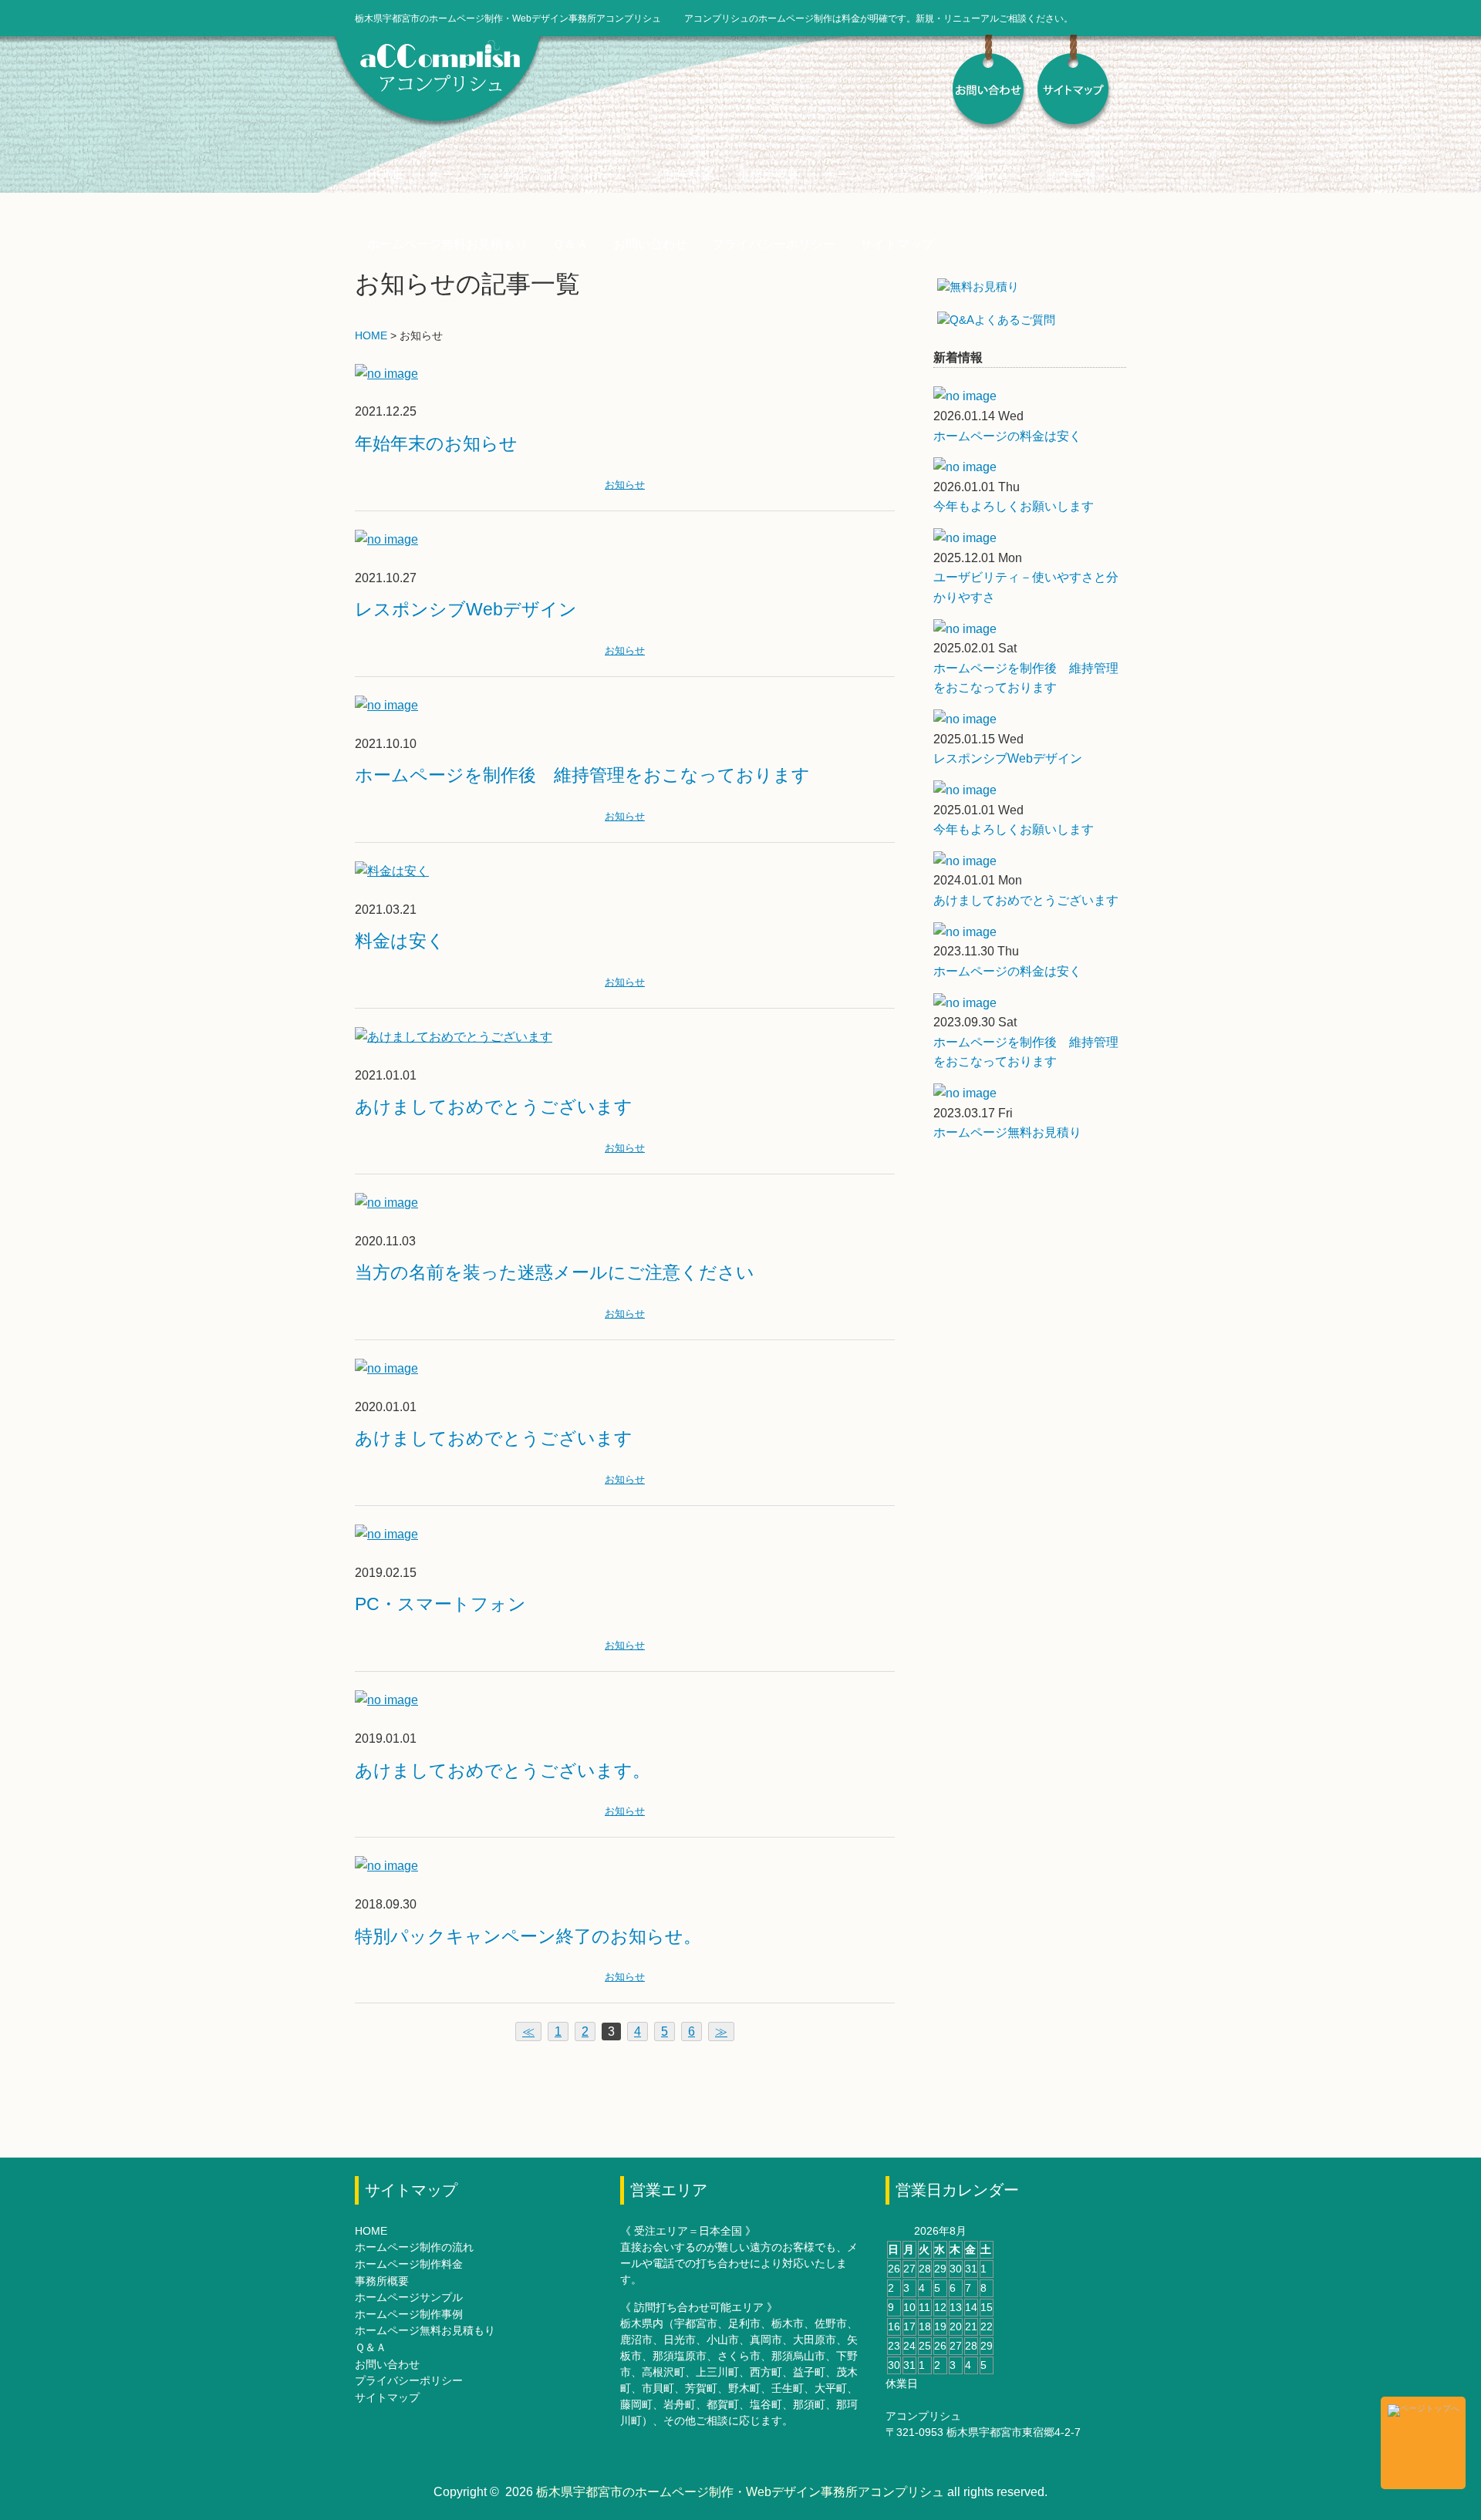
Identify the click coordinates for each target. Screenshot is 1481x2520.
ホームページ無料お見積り (1007, 1132)
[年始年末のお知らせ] (386, 374)
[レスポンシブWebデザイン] (386, 539)
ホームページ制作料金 (651, 175)
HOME (386, 175)
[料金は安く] (392, 871)
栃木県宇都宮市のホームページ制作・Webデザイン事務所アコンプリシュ (740, 2492)
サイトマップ (897, 244)
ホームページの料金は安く (1007, 436)
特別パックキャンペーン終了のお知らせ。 (528, 1936)
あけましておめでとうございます (494, 1107)
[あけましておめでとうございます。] (386, 1700)
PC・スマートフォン (440, 1604)
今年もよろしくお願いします (1014, 506)
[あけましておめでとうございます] (454, 1037)
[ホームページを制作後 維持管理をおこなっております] (386, 705)
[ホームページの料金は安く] (1030, 396)
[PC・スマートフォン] (386, 1534)
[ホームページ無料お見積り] (1030, 1093)
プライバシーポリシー (774, 244)
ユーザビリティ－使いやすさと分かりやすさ (1026, 587)
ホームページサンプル (886, 175)
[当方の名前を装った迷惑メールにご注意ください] (386, 1203)
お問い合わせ (650, 244)
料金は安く (400, 941)
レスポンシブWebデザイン (466, 609)
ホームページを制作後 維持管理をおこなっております (582, 775)
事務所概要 (768, 175)
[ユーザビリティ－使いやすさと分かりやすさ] (1030, 538)
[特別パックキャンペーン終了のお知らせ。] (386, 1866)
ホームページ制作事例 (1034, 175)
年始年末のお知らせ (436, 443)
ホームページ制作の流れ (497, 175)
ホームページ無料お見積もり (447, 244)
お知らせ (625, 485)
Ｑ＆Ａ (570, 244)
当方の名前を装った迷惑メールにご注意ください (555, 1272)
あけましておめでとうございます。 (503, 1770)
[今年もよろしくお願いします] (1030, 467)
